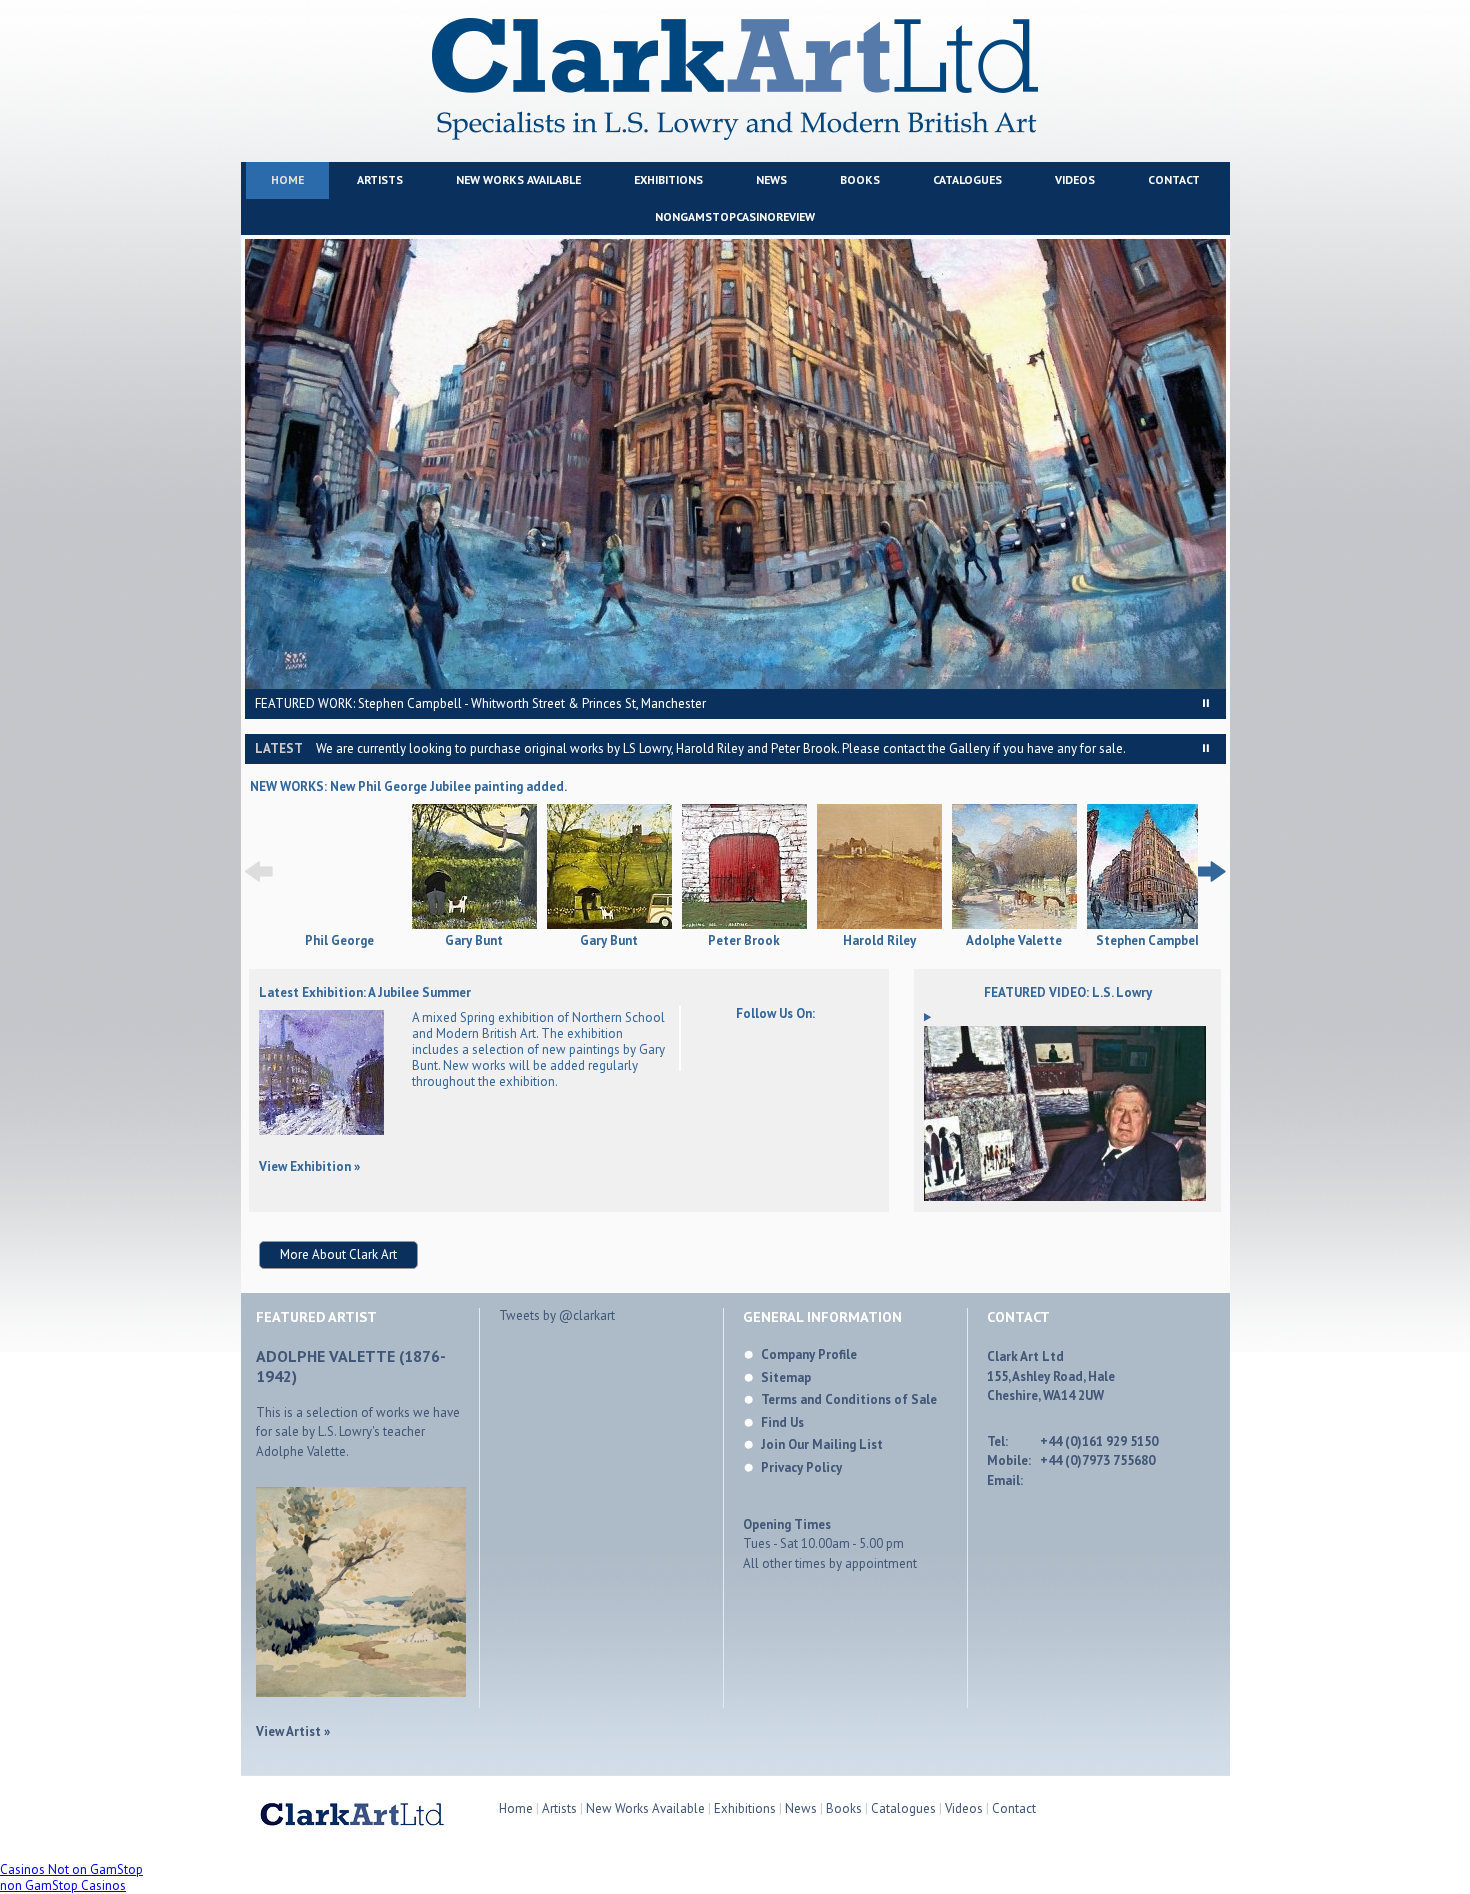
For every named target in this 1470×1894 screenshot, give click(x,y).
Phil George (339, 941)
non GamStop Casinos (63, 1885)
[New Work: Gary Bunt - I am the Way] (609, 868)
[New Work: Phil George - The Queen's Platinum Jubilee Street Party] (339, 925)
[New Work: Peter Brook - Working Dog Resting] (744, 868)
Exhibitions (668, 179)
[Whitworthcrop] (735, 464)
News (771, 179)
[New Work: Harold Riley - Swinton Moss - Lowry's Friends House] (879, 868)
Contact (1174, 179)
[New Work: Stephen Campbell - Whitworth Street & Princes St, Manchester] (1149, 868)
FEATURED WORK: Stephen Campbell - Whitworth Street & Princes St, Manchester (480, 703)
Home (287, 179)
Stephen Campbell (1149, 941)
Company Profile (809, 1354)
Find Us (782, 1422)
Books (860, 179)
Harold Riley (879, 941)
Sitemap (786, 1377)
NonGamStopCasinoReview (735, 216)
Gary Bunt (474, 941)
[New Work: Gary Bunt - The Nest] (474, 868)
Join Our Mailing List (822, 1444)
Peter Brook (744, 941)
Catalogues (967, 179)
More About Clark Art (338, 1254)
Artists (380, 179)
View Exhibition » (309, 1166)
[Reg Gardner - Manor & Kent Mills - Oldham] (321, 1130)
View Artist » (293, 1731)
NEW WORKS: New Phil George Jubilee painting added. (408, 786)
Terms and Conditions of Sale (849, 1399)
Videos (1075, 179)
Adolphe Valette (1014, 941)
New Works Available (518, 179)
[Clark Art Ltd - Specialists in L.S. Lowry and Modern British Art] (735, 135)
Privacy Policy (801, 1467)
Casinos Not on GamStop (71, 1869)
